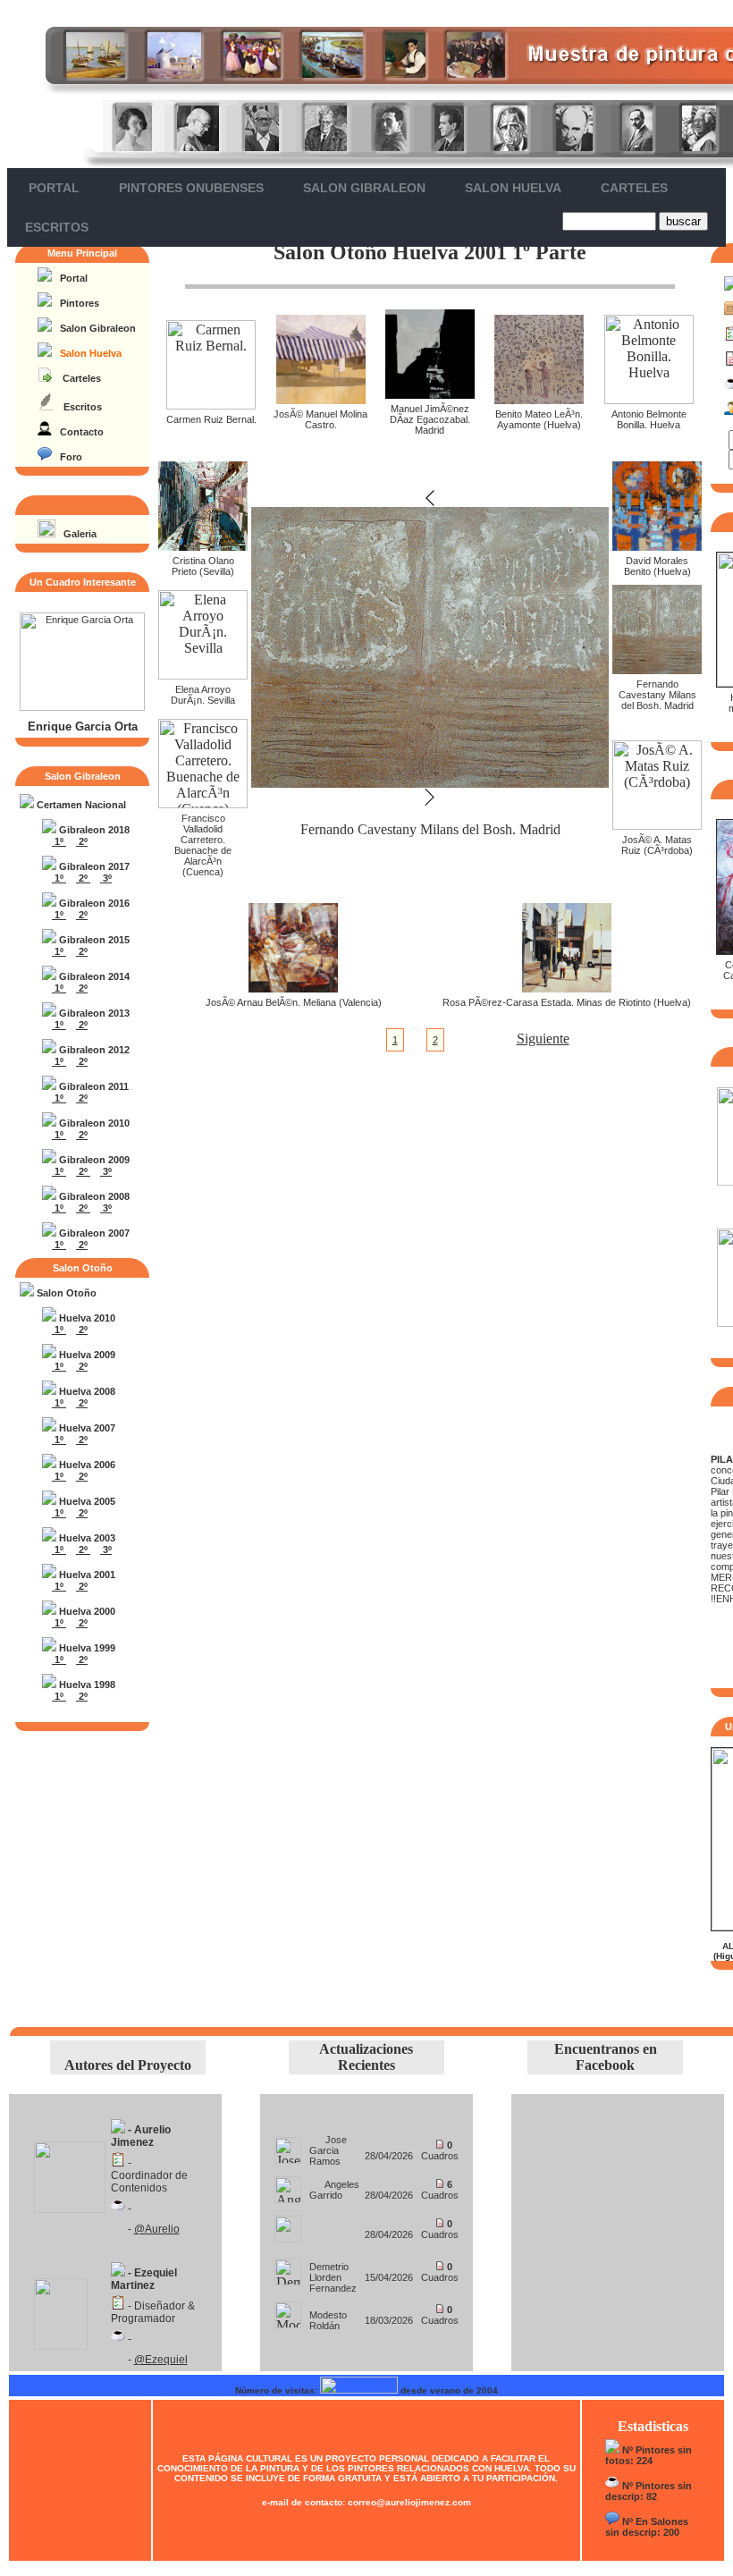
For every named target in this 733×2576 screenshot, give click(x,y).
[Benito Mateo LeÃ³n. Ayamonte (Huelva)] (539, 399)
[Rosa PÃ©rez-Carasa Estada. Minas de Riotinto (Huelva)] (567, 988)
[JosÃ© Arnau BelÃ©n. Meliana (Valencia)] (293, 988)
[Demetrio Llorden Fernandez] (288, 2267)
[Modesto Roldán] (288, 2310)
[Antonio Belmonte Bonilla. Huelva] (649, 399)
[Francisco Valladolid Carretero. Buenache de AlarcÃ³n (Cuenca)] (203, 803)
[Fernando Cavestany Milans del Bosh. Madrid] (657, 669)
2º (82, 841)
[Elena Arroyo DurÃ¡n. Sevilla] (203, 675)
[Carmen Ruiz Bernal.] (211, 405)
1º (59, 841)
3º (106, 878)
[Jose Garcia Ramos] (288, 2145)
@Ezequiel (161, 2360)
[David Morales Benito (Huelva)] (657, 546)
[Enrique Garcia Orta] (82, 707)
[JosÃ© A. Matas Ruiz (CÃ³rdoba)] (657, 825)
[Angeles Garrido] (288, 2185)
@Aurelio (157, 2229)
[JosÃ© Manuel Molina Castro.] (321, 399)
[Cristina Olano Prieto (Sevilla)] (203, 546)
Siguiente (543, 1039)
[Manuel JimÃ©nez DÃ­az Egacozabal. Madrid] (430, 394)
